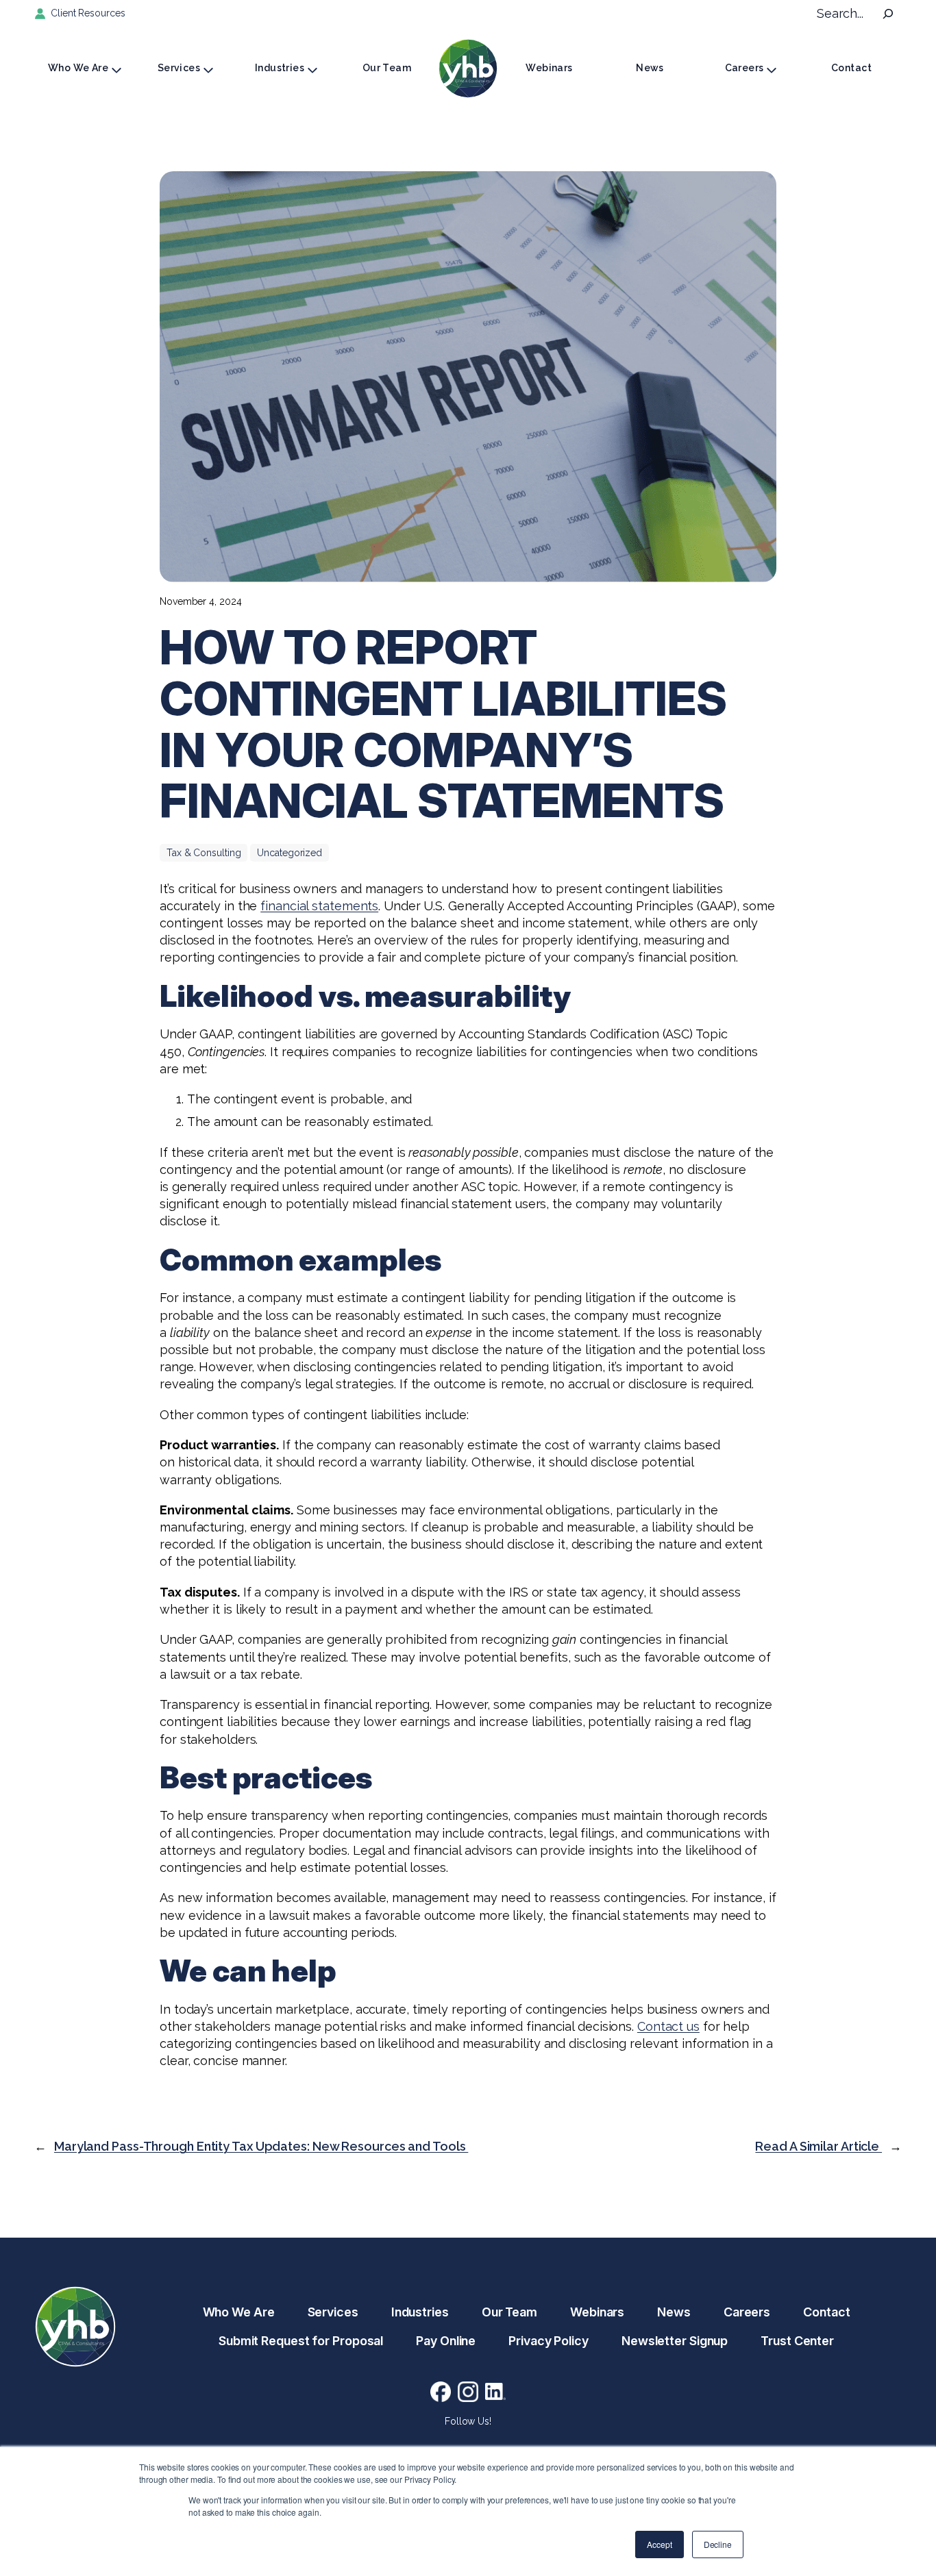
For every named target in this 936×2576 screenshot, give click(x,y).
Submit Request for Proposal (301, 2341)
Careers (744, 68)
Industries (280, 68)
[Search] (888, 14)
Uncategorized (290, 853)
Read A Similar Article (818, 2146)
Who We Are (78, 68)
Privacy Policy (549, 2341)
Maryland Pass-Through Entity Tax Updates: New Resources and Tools (261, 2146)
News (650, 68)
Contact (851, 68)
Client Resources (88, 13)
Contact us (668, 2026)
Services (179, 68)
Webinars (549, 68)
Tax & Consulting (204, 853)
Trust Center (797, 2341)
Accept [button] (659, 2544)
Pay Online (446, 2341)
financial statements (319, 906)
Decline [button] (718, 2544)
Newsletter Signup (675, 2341)
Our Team (387, 68)
